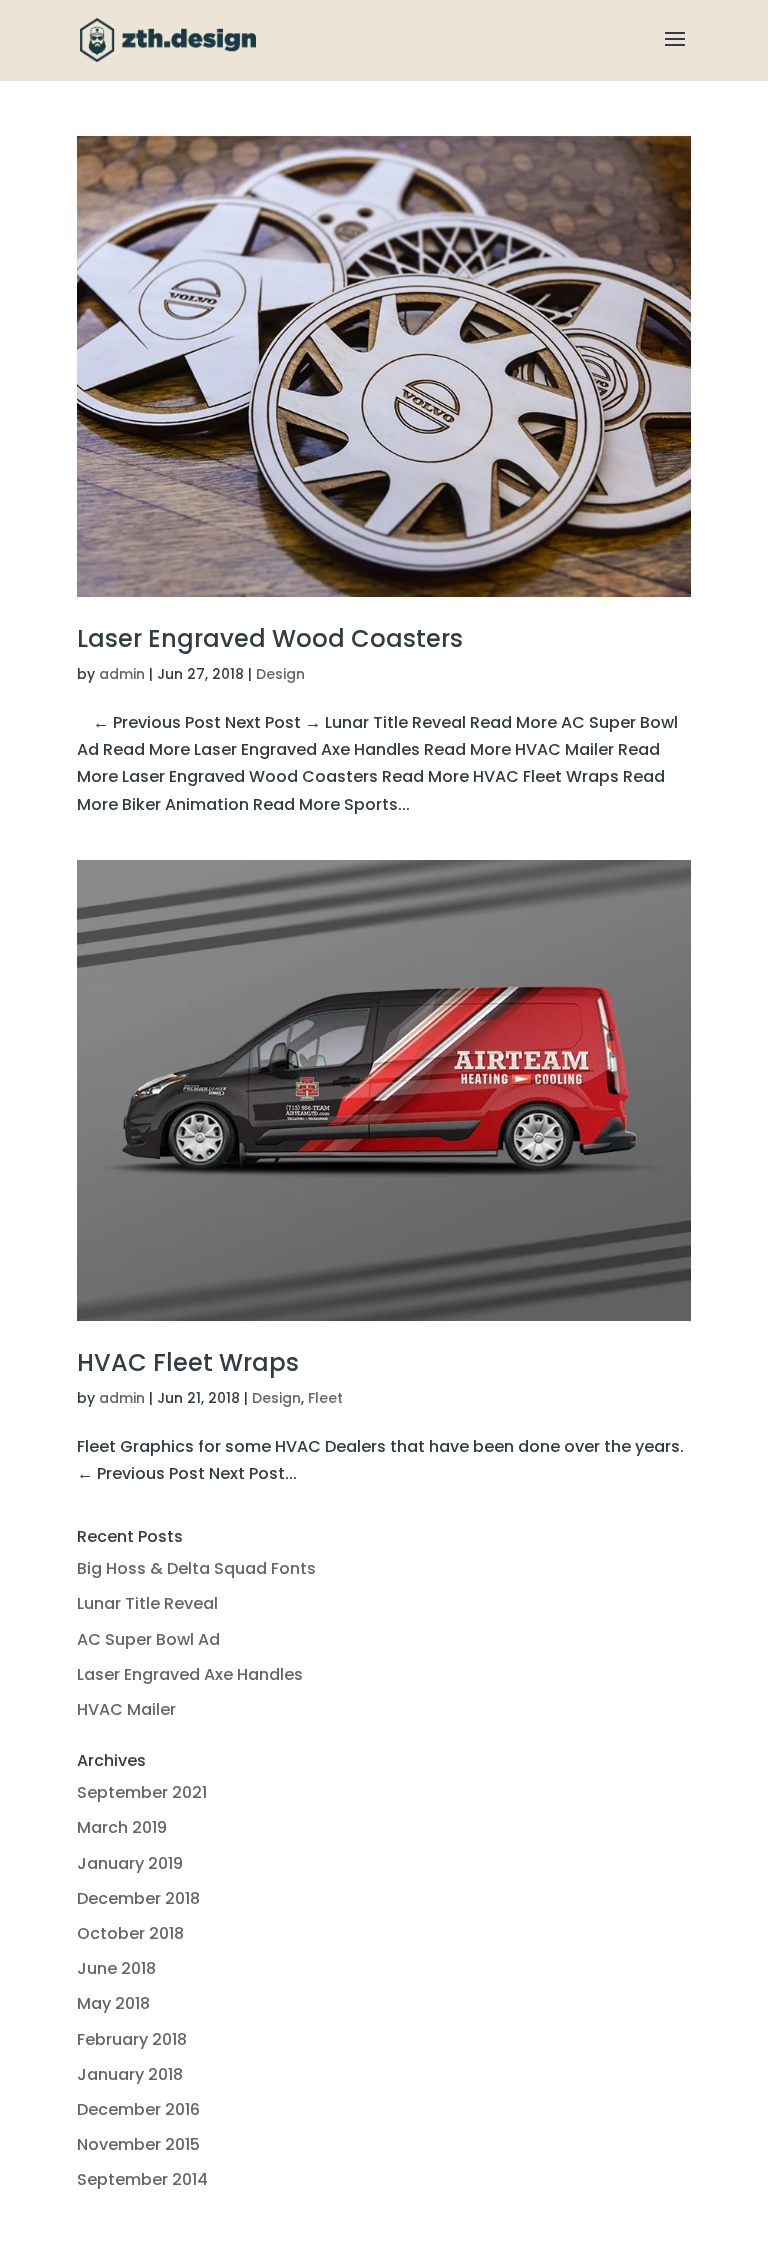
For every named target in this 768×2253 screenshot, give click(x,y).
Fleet (325, 1398)
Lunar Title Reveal (147, 1603)
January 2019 (130, 1863)
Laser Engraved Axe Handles (190, 1674)
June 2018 (116, 1968)
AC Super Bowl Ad (148, 1639)
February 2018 (132, 2039)
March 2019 (122, 1827)
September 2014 (142, 2179)
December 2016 (138, 2109)
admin (122, 674)
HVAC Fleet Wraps (188, 1362)
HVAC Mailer (126, 1709)
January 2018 (130, 2074)
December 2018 (138, 1898)
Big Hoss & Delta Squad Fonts (196, 1568)
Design (280, 674)
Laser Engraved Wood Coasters (270, 638)
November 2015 (138, 2144)
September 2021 (142, 1792)
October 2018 (130, 1933)
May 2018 (113, 2003)
